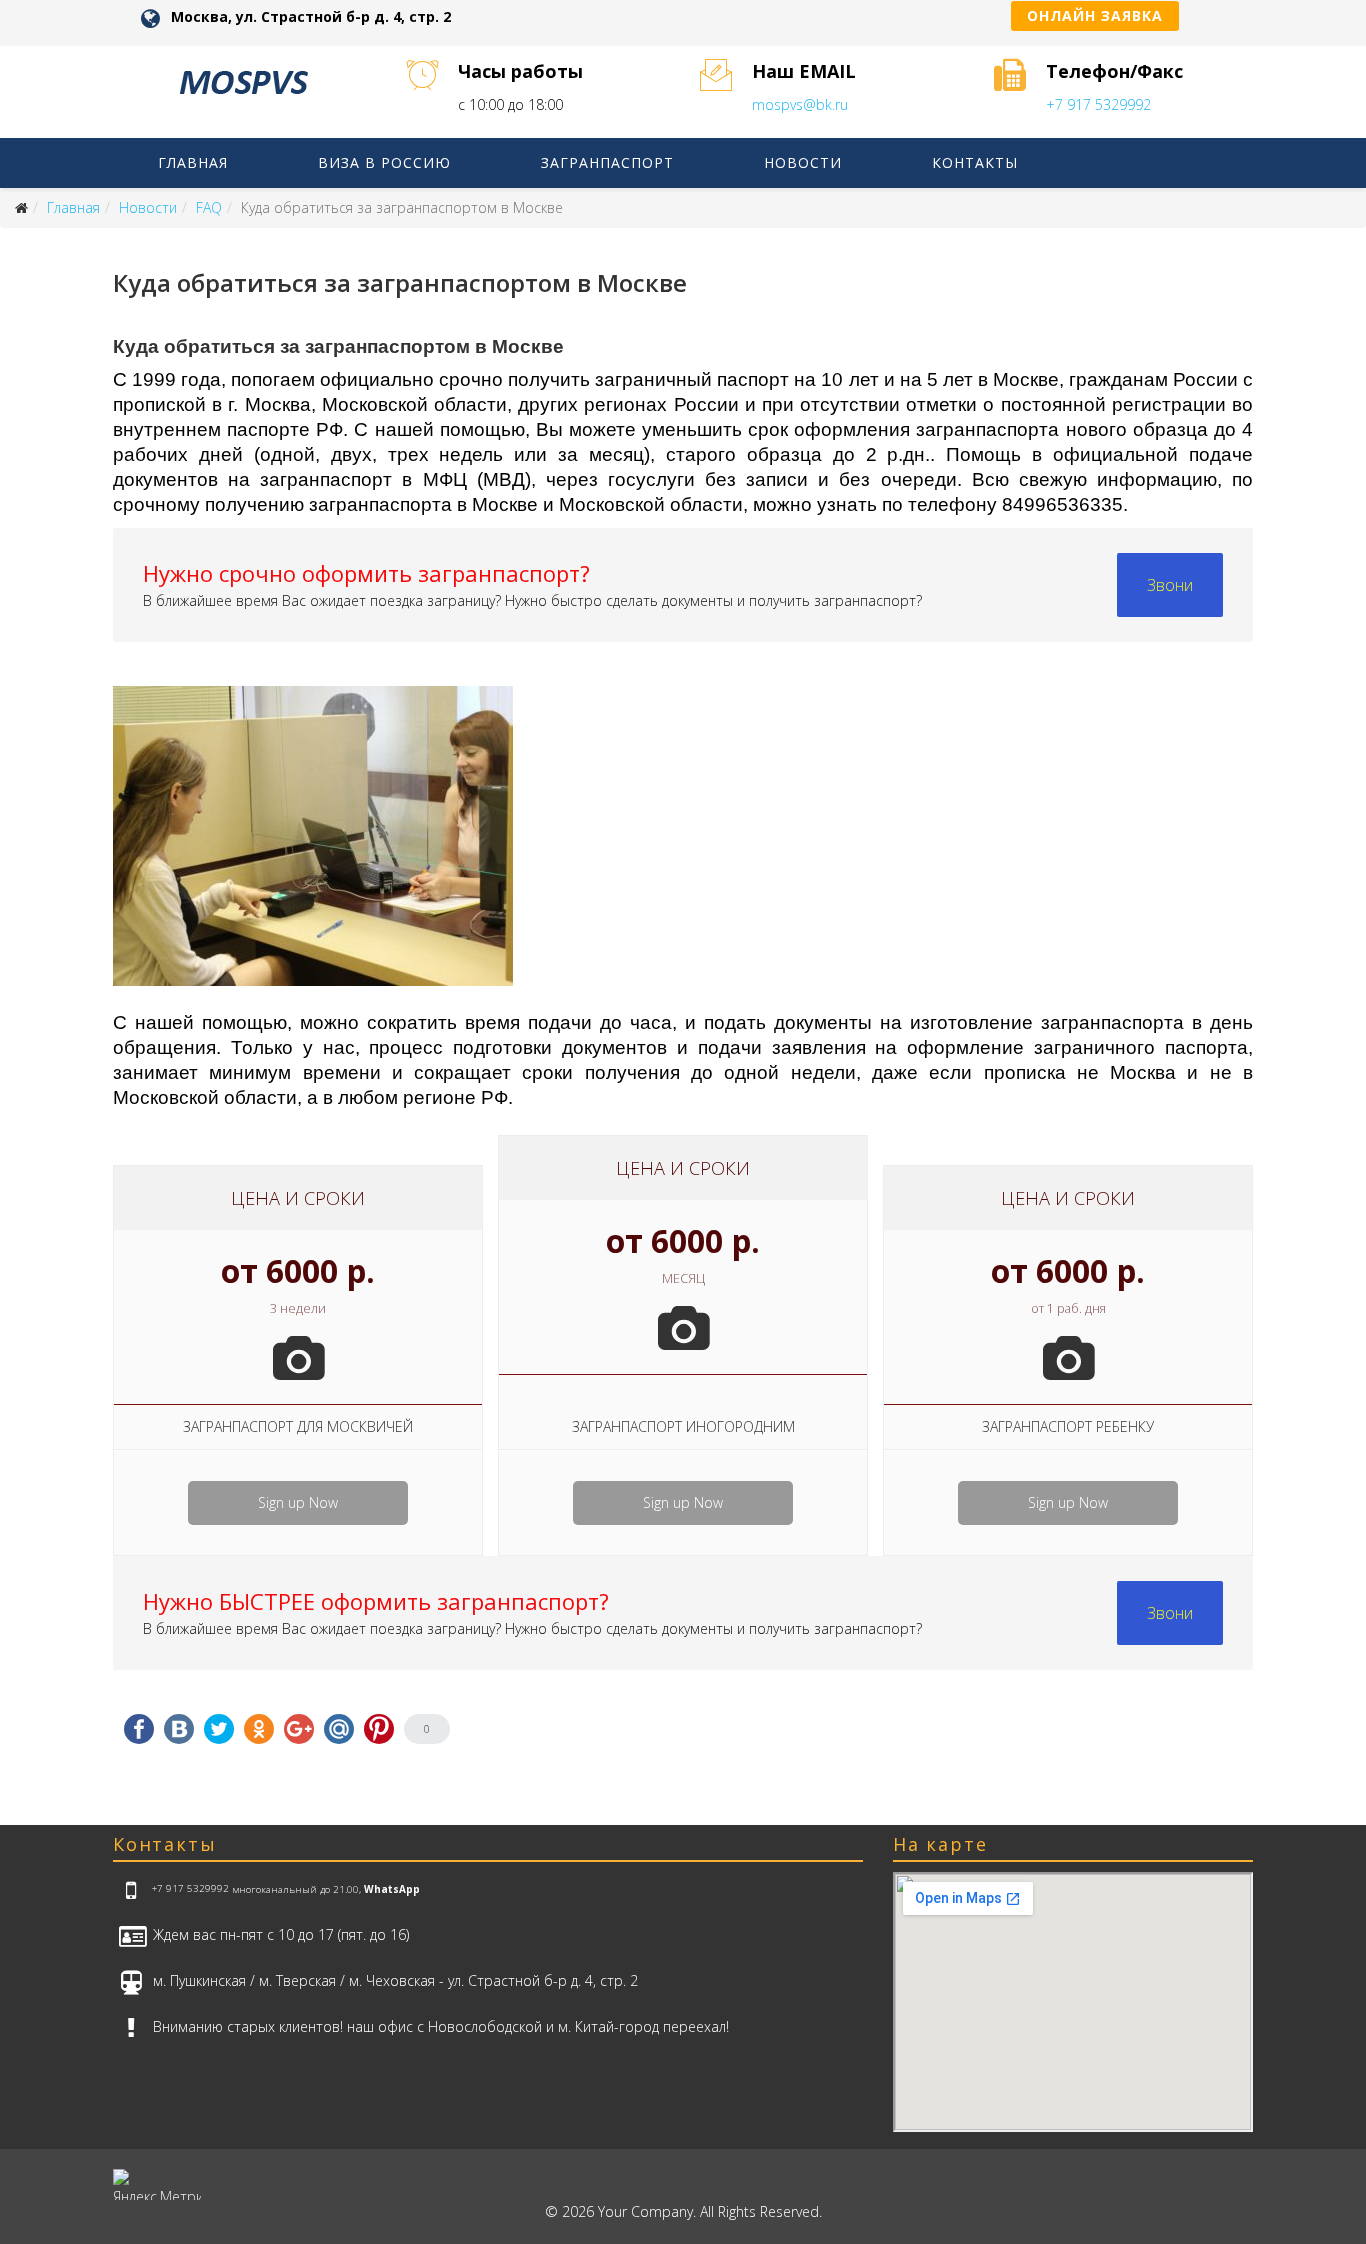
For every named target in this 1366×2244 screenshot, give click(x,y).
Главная (193, 162)
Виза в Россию (384, 162)
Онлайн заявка (1095, 15)
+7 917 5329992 (1098, 104)
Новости (803, 162)
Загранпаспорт (607, 162)
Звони (1170, 585)
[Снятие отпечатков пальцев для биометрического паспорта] (683, 847)
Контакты (975, 162)
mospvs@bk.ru (800, 104)
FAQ (209, 207)
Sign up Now (298, 1502)
